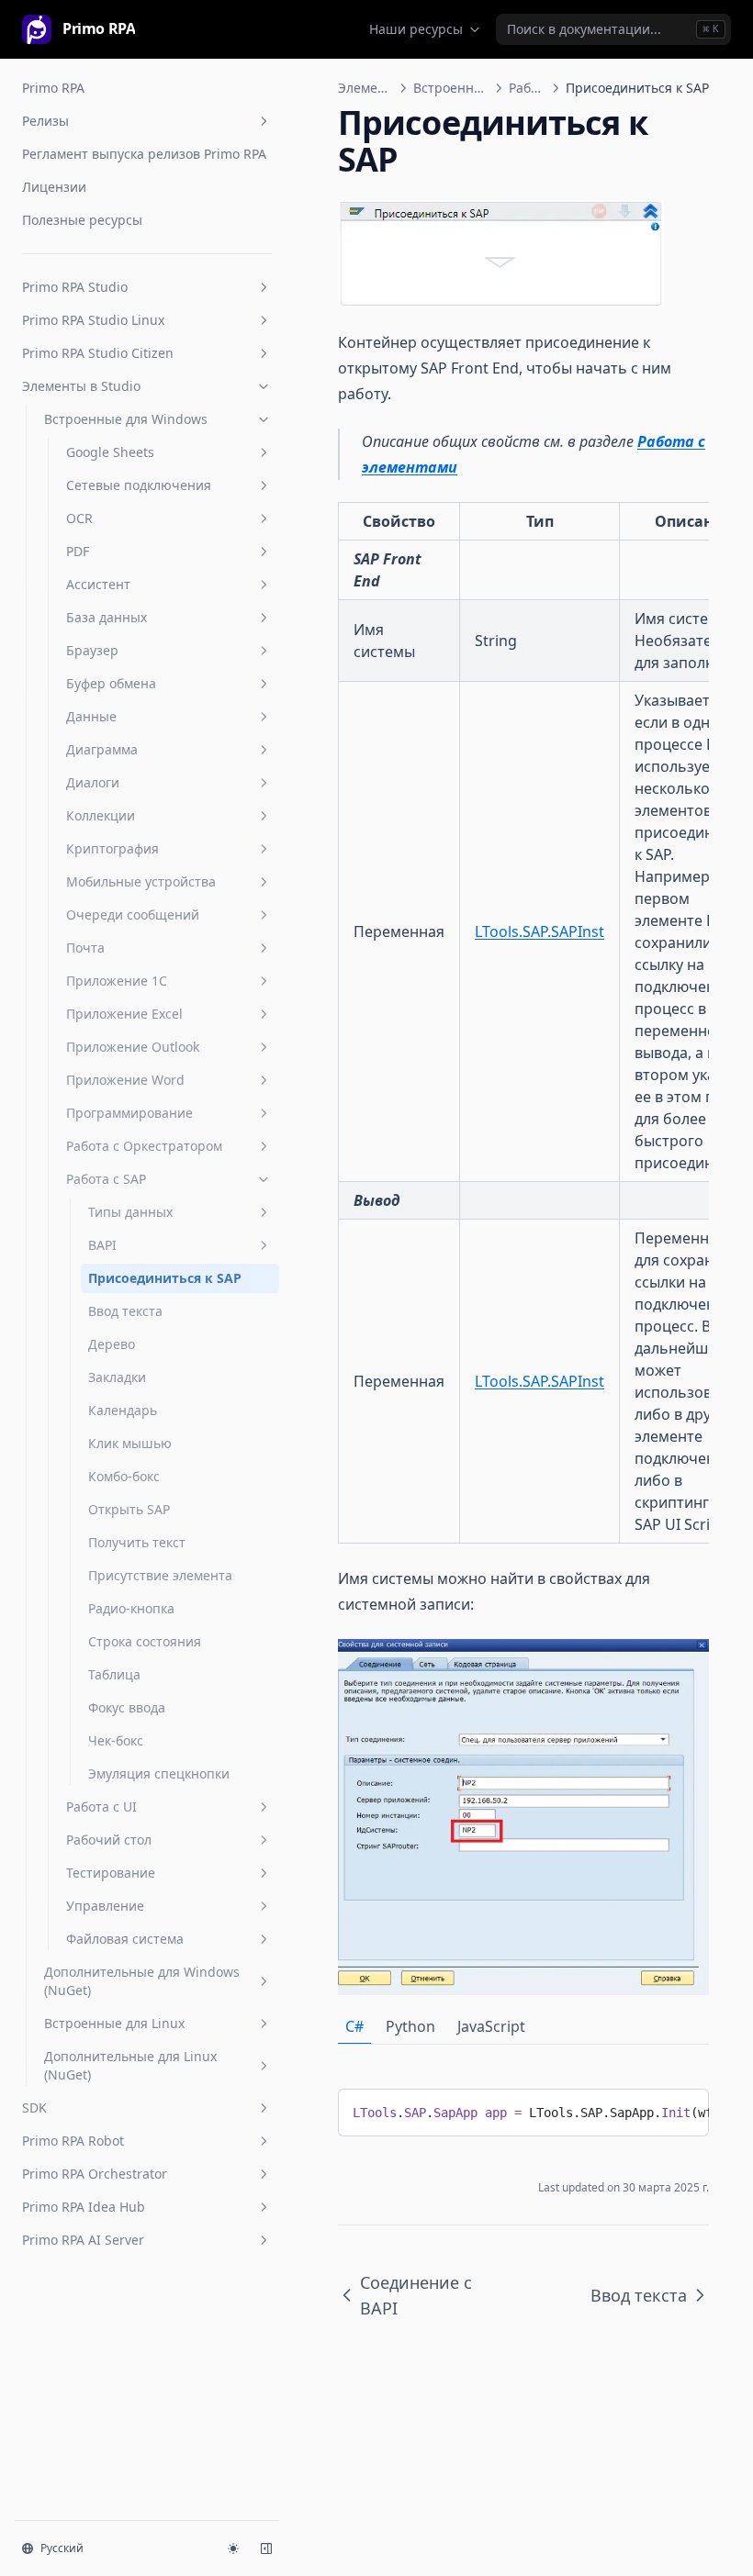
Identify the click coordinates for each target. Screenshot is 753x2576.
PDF (78, 551)
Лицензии (54, 187)
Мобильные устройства (141, 881)
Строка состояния (145, 1641)
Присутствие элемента (160, 1575)
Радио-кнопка (131, 1608)
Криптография (112, 848)
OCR (79, 518)
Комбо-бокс (124, 1476)
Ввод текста (125, 1311)
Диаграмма (102, 749)
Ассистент (98, 584)
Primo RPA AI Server (83, 2240)
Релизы (45, 121)
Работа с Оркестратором (144, 1146)
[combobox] (613, 29)
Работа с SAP (106, 1179)
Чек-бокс (116, 1740)
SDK (34, 2108)
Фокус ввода (127, 1707)
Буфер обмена (111, 683)
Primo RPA (53, 88)
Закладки (117, 1377)
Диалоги (93, 782)
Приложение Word (125, 1080)
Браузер (92, 650)
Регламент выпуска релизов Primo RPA (144, 154)
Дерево (112, 1344)
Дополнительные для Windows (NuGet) (142, 1981)
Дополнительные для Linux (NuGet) (130, 2065)
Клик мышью (130, 1443)
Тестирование (111, 1873)
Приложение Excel (124, 1014)
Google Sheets (110, 452)
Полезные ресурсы (82, 220)
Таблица (114, 1674)
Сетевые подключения (139, 485)
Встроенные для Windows (126, 419)
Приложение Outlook (133, 1047)
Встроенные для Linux (114, 2023)
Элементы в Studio (81, 386)
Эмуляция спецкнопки (159, 1773)
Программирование (129, 1113)
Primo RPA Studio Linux (93, 320)
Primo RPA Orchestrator (95, 2174)
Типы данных (130, 1212)
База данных (107, 617)
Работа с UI (101, 1807)
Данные (91, 716)
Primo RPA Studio (75, 287)
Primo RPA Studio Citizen (98, 353)
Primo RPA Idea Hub (84, 2207)
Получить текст (137, 1542)
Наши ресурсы (416, 29)
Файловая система (125, 1939)
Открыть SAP (129, 1509)
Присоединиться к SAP (165, 1278)
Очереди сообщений (133, 914)
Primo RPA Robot (73, 2141)
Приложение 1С (117, 981)
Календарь (123, 1410)
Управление (105, 1906)
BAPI (102, 1245)
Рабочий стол (109, 1840)
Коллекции (101, 815)
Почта (85, 948)
